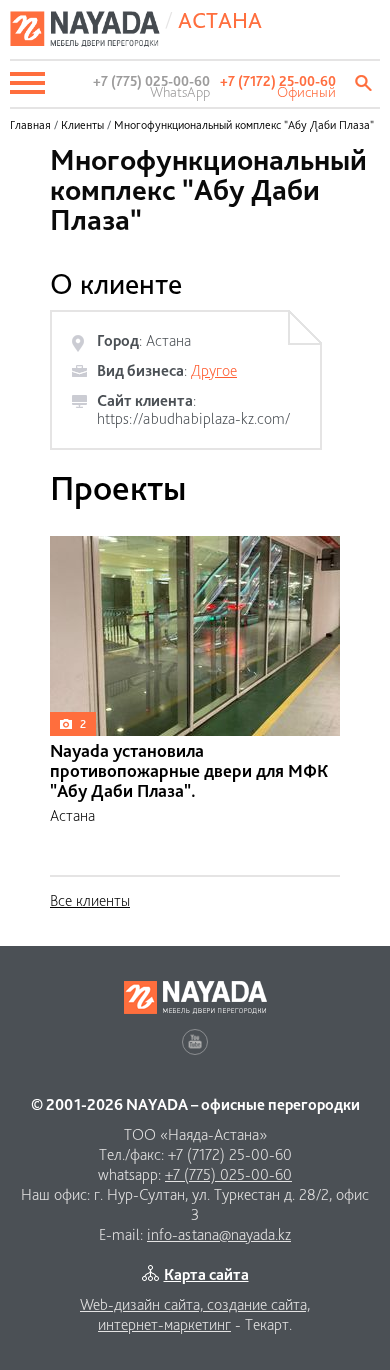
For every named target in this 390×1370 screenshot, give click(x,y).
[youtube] (195, 1042)
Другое (214, 370)
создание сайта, (258, 1304)
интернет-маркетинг (164, 1324)
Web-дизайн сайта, (143, 1304)
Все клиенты (90, 900)
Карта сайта (206, 1274)
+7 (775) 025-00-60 (228, 1174)
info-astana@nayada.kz (219, 1234)
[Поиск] (365, 83)
